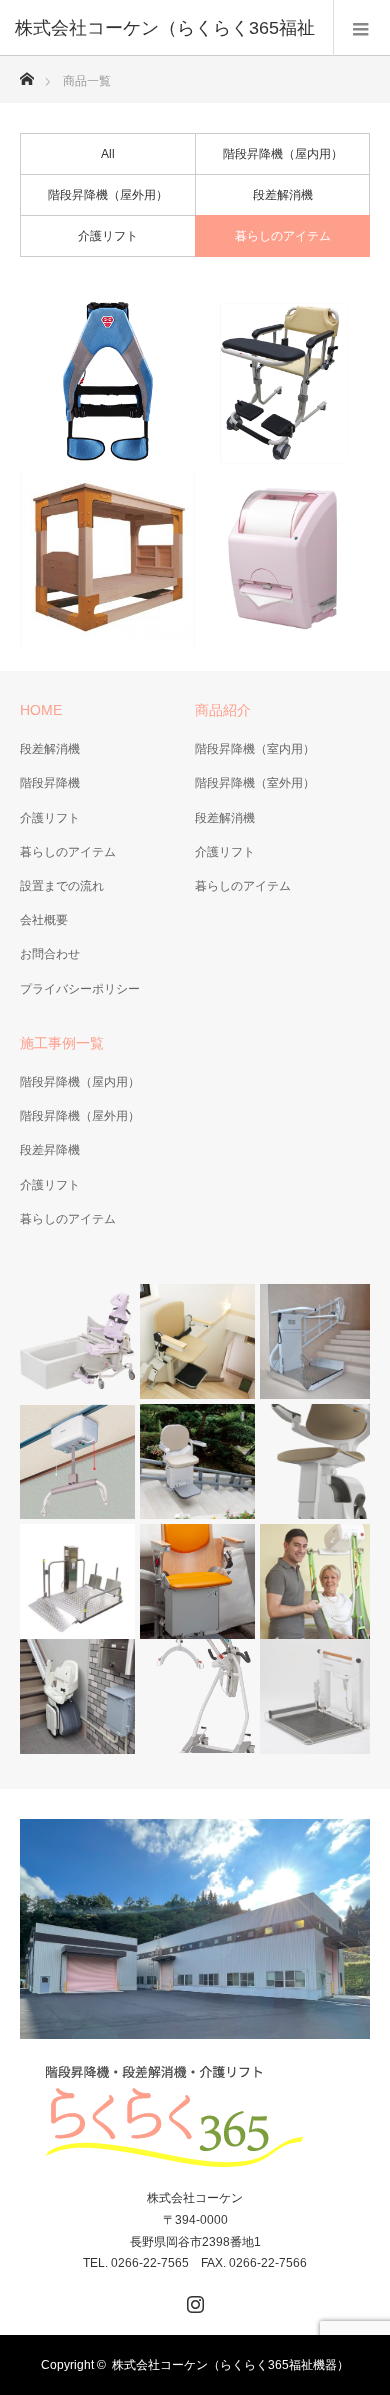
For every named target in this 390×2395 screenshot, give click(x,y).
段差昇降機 (50, 1150)
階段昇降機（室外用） (255, 783)
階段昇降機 (50, 783)
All (108, 154)
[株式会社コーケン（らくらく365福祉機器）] (195, 2117)
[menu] (361, 28)
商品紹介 (223, 710)
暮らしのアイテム (283, 236)
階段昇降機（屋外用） (108, 195)
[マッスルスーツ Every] (107, 383)
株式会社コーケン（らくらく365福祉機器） (230, 2365)
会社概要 (44, 920)
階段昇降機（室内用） (255, 749)
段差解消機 (283, 195)
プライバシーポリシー (80, 989)
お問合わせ (50, 954)
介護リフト (108, 236)
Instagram (193, 2300)
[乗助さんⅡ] (282, 383)
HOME (41, 710)
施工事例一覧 (62, 1043)
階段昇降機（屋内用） (283, 154)
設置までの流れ (62, 886)
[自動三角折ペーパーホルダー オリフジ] (282, 558)
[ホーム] (26, 73)
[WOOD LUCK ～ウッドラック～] (107, 558)
